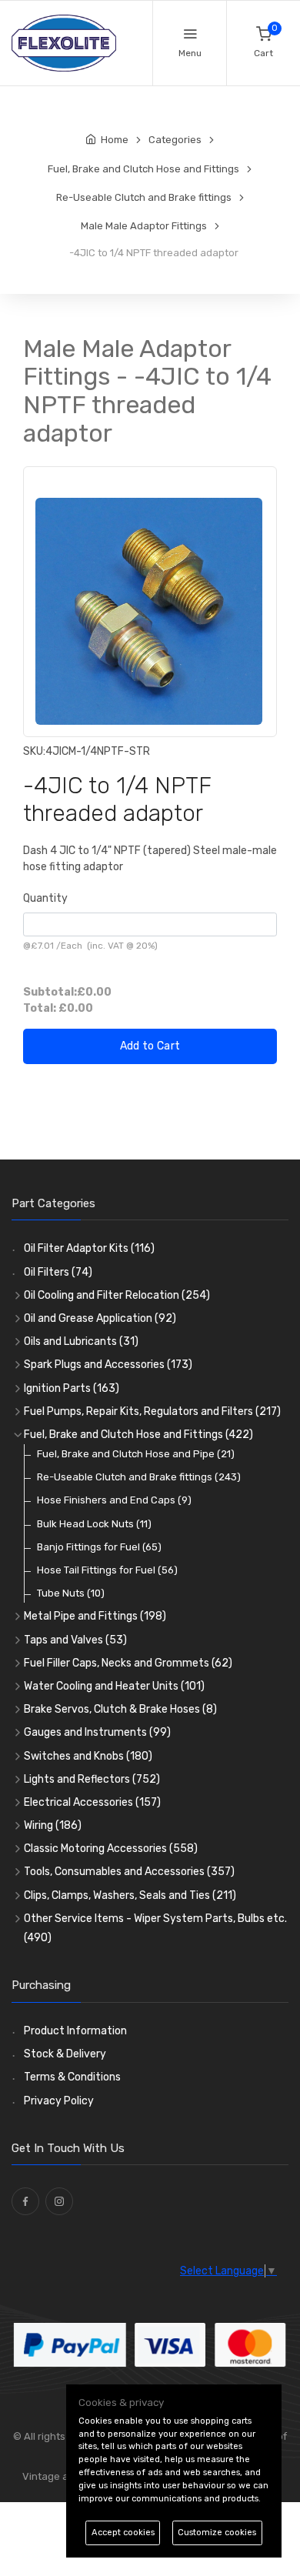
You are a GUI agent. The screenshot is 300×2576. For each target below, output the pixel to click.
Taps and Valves (75, 1640)
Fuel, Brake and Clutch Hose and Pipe (136, 1454)
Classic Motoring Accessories (111, 1849)
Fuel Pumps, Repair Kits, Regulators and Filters (152, 1411)
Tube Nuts (71, 1593)
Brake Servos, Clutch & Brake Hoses (120, 1709)
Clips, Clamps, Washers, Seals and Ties (130, 1895)
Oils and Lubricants (81, 1341)
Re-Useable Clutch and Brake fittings (139, 1477)
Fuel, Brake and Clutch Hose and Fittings (138, 1435)
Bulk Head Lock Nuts (94, 1524)
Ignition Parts (72, 1388)
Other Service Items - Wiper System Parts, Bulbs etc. (155, 1928)
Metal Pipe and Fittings (95, 1616)
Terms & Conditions (72, 2077)
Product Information (75, 2031)
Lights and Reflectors (92, 1779)
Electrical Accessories (92, 1802)
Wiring (53, 1825)
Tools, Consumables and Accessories (129, 1872)
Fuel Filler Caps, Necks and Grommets (128, 1663)
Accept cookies (123, 2533)
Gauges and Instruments (97, 1732)
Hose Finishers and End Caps (114, 1500)
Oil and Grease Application (100, 1318)
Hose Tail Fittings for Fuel (107, 1570)
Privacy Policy (59, 2101)
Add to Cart (150, 1046)
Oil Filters (58, 1272)
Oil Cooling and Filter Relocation (117, 1295)
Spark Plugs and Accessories (108, 1365)
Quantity (45, 898)
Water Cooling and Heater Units (114, 1686)
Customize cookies (217, 2533)
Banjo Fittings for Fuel (99, 1547)
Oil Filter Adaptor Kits (89, 1248)
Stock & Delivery (65, 2054)
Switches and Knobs (88, 1756)
